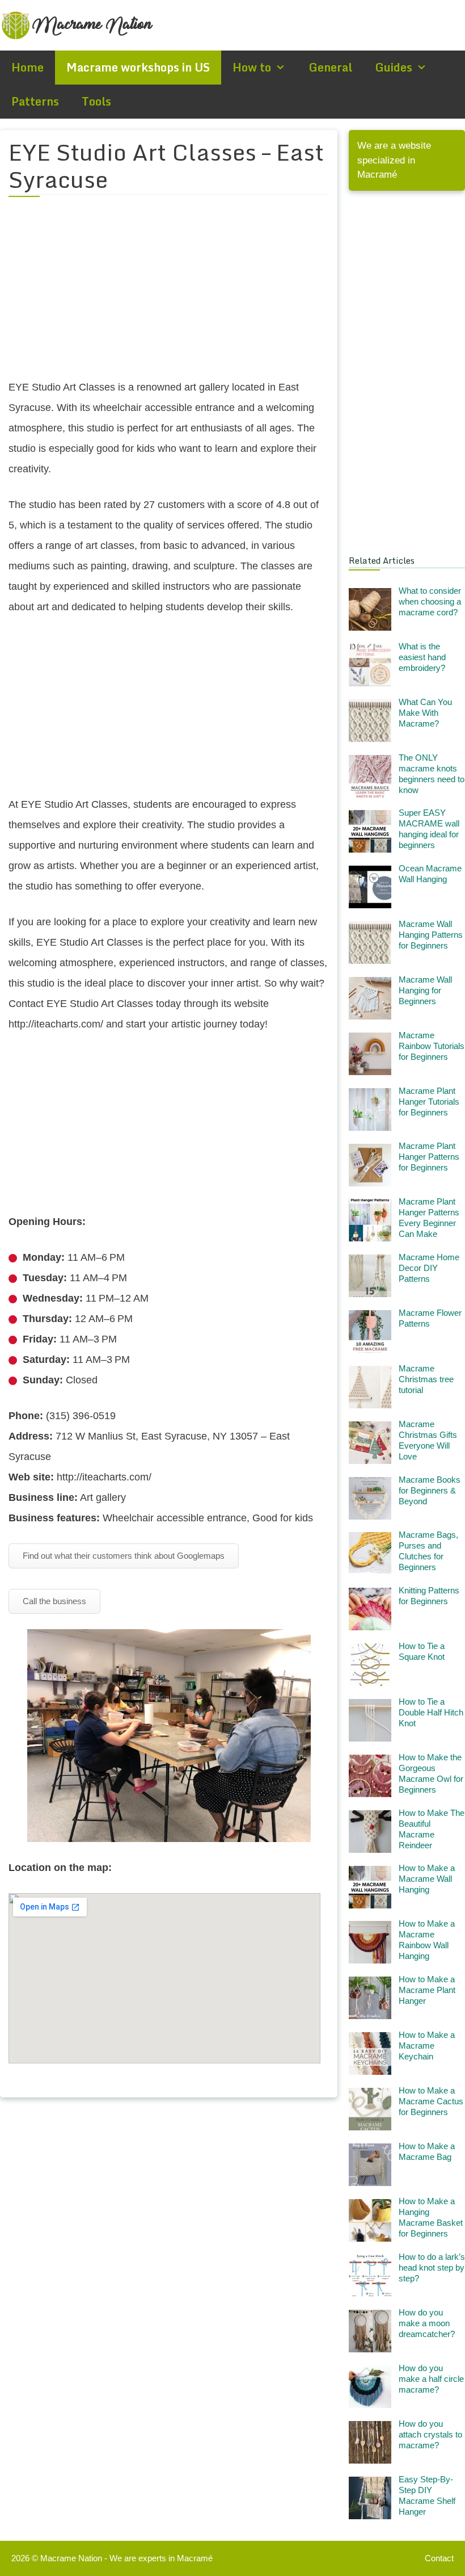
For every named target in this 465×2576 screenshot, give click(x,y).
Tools (96, 101)
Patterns (35, 101)
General (330, 67)
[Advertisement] (169, 295)
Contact (439, 2558)
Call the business (54, 1601)
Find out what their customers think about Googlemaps (124, 1556)
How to (252, 67)
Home (28, 67)
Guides (394, 67)
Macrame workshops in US (138, 67)
